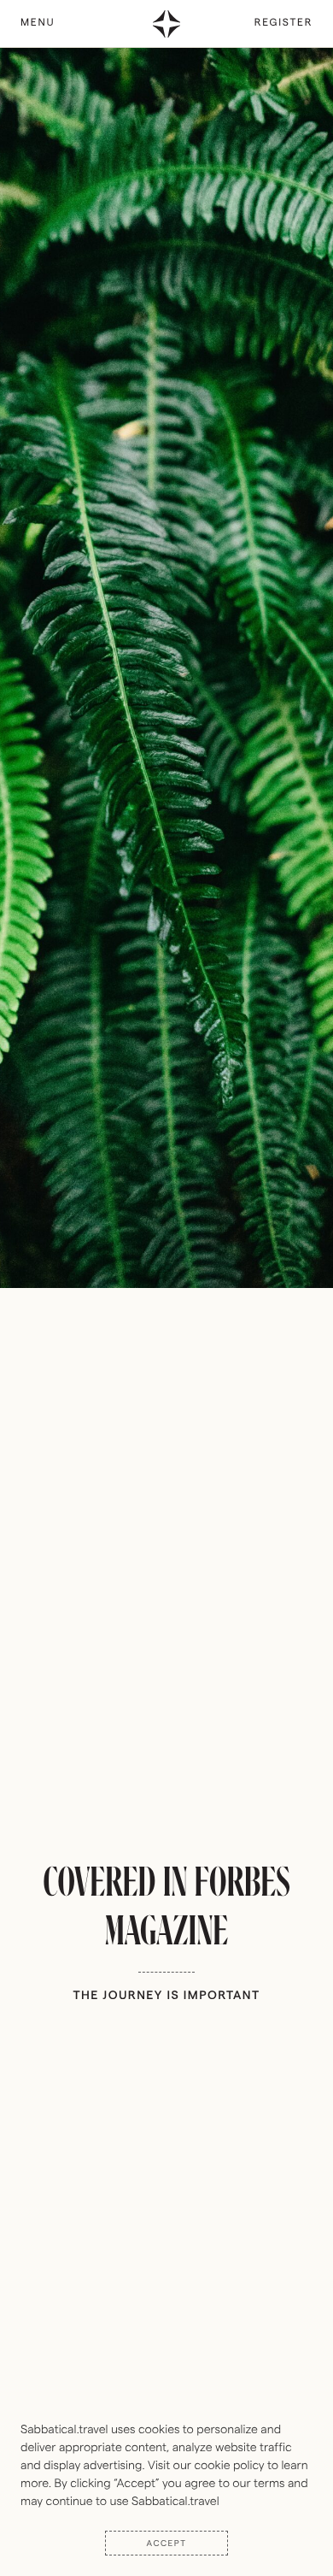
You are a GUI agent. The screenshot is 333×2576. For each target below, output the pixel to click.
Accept (167, 2543)
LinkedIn (291, 62)
